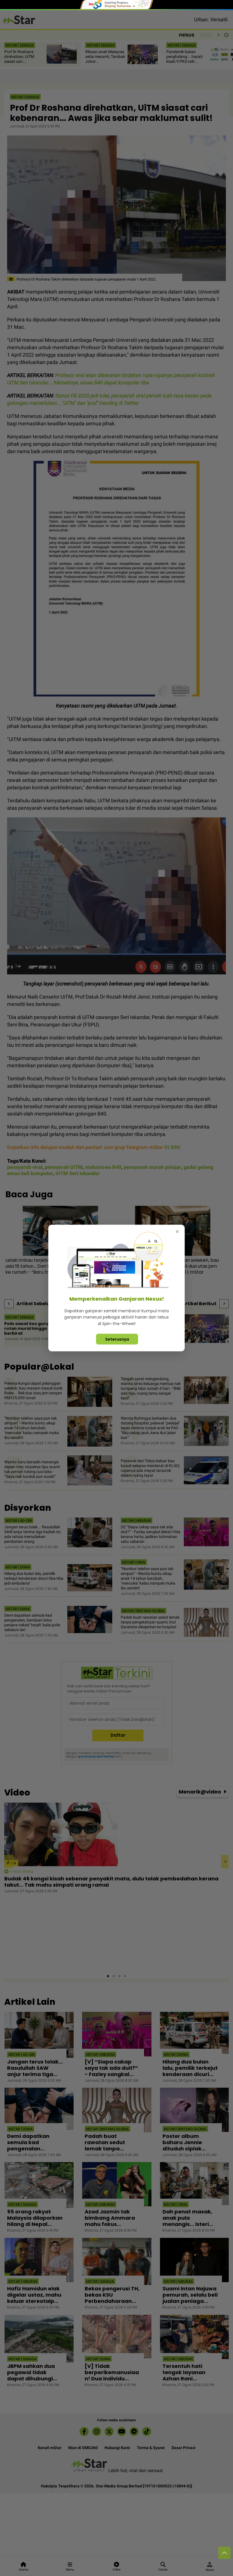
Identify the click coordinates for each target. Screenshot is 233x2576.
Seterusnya (117, 1339)
